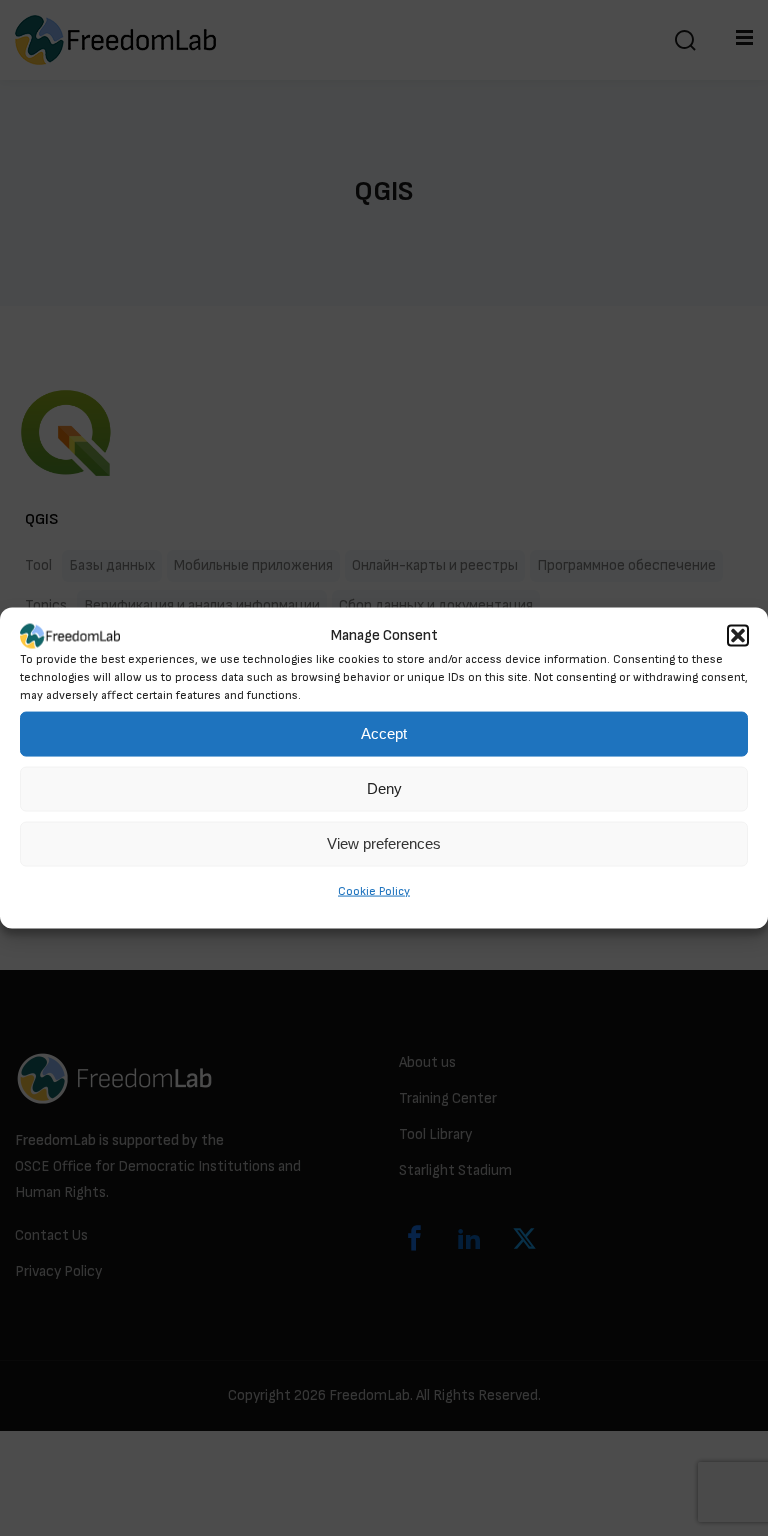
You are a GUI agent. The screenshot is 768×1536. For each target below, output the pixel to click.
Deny (384, 788)
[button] (738, 636)
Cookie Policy (374, 891)
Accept (384, 733)
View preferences (384, 843)
